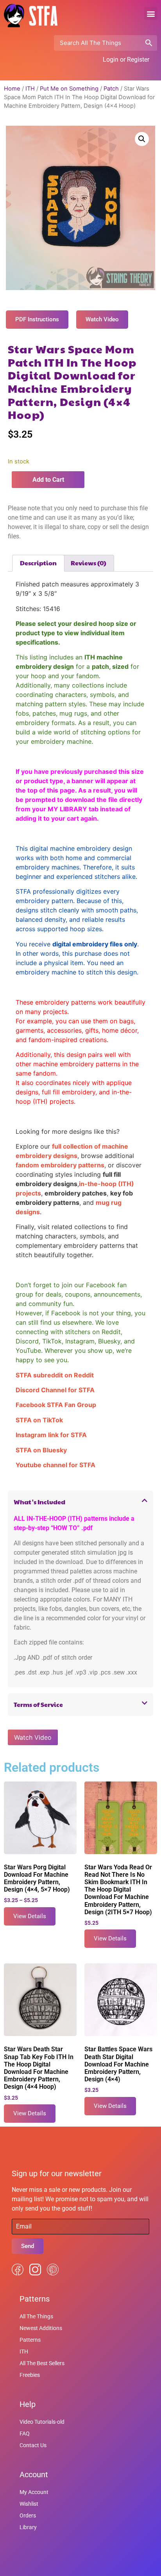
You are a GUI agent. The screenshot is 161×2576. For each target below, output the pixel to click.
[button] (151, 13)
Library (28, 2527)
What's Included (39, 1502)
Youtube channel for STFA (55, 1465)
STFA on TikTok (39, 1420)
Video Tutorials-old (42, 2422)
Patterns (30, 2340)
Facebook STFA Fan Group (56, 1405)
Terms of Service (38, 1704)
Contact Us (33, 2445)
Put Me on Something (69, 89)
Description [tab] (38, 563)
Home (12, 89)
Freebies (30, 2375)
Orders (28, 2515)
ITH (30, 89)
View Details (30, 1916)
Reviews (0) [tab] (89, 563)
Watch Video (33, 1737)
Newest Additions (41, 2328)
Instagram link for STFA (51, 1435)
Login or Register (126, 60)
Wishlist (29, 2504)
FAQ (25, 2433)
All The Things (36, 2316)
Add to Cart (48, 480)
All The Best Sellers (42, 2363)
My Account (34, 2492)
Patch (111, 89)
